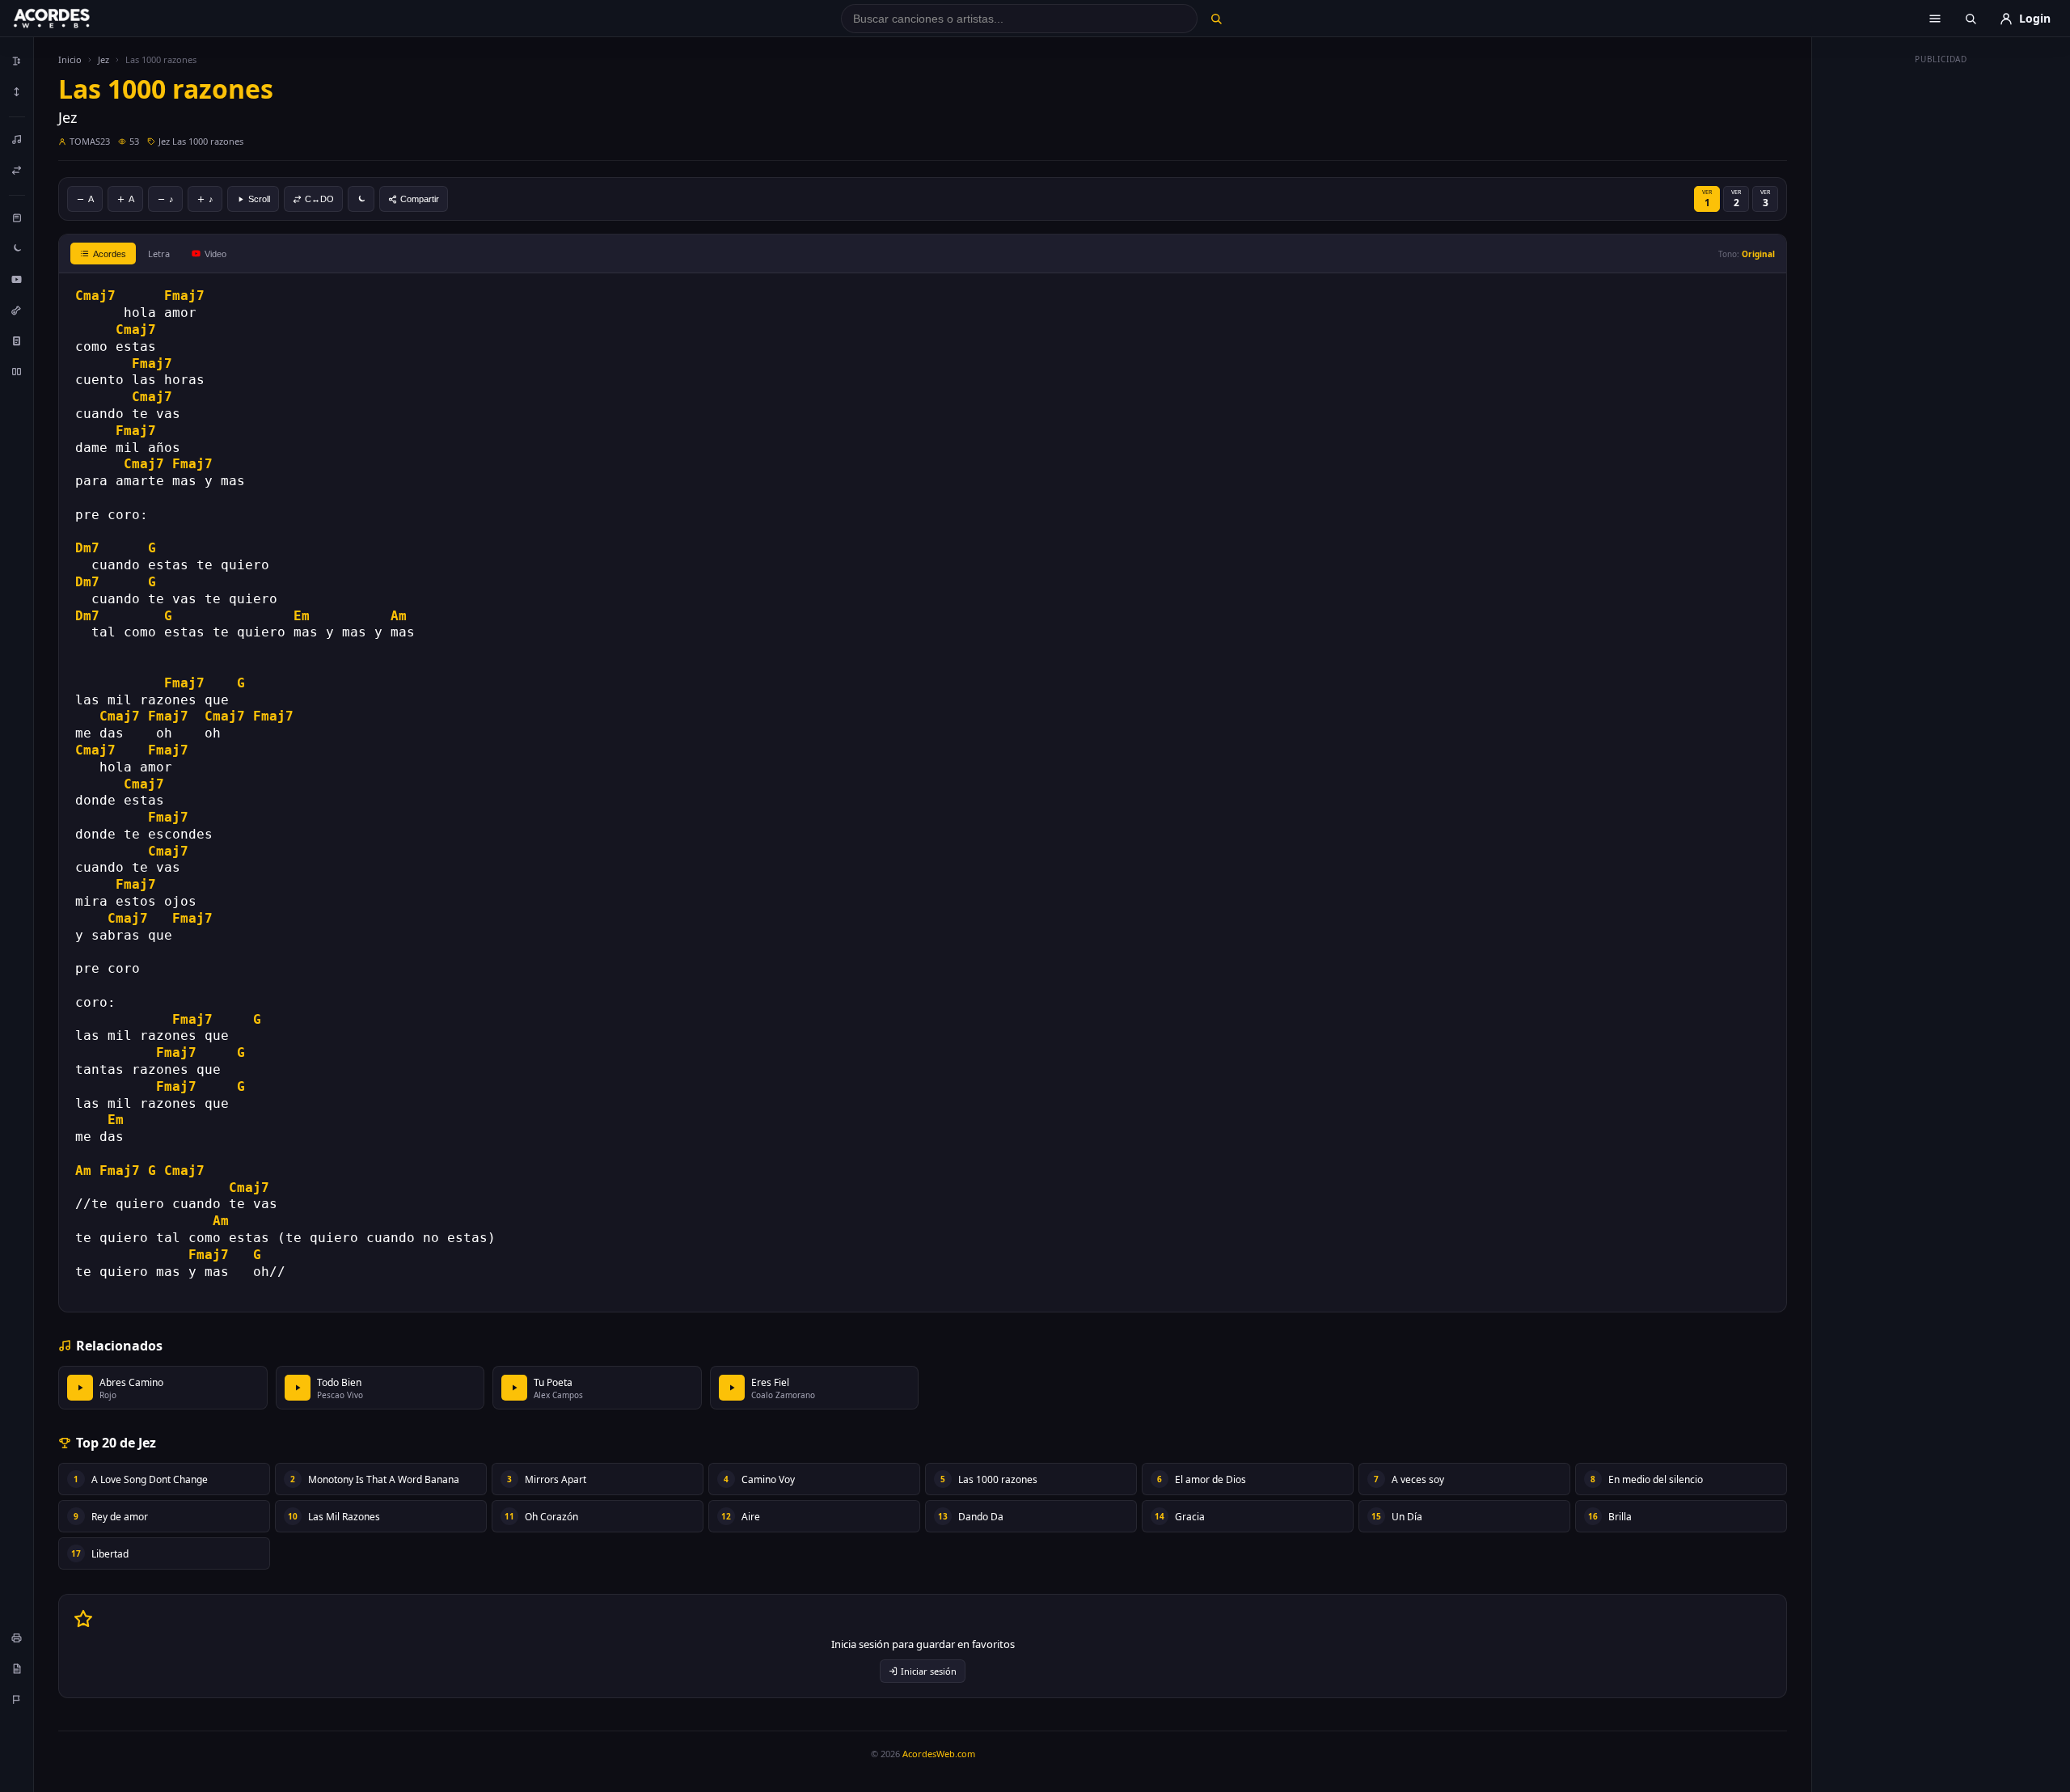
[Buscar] (1216, 19)
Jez (103, 59)
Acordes (110, 254)
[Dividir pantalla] (17, 371)
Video (215, 254)
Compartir (420, 199)
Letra (159, 254)
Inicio (70, 59)
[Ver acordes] (17, 340)
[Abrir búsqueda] (1971, 19)
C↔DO (319, 199)
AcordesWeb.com (939, 1754)
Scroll (259, 199)
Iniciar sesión (929, 1671)
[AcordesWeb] (72, 19)
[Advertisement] (1941, 314)
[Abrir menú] (1935, 19)
